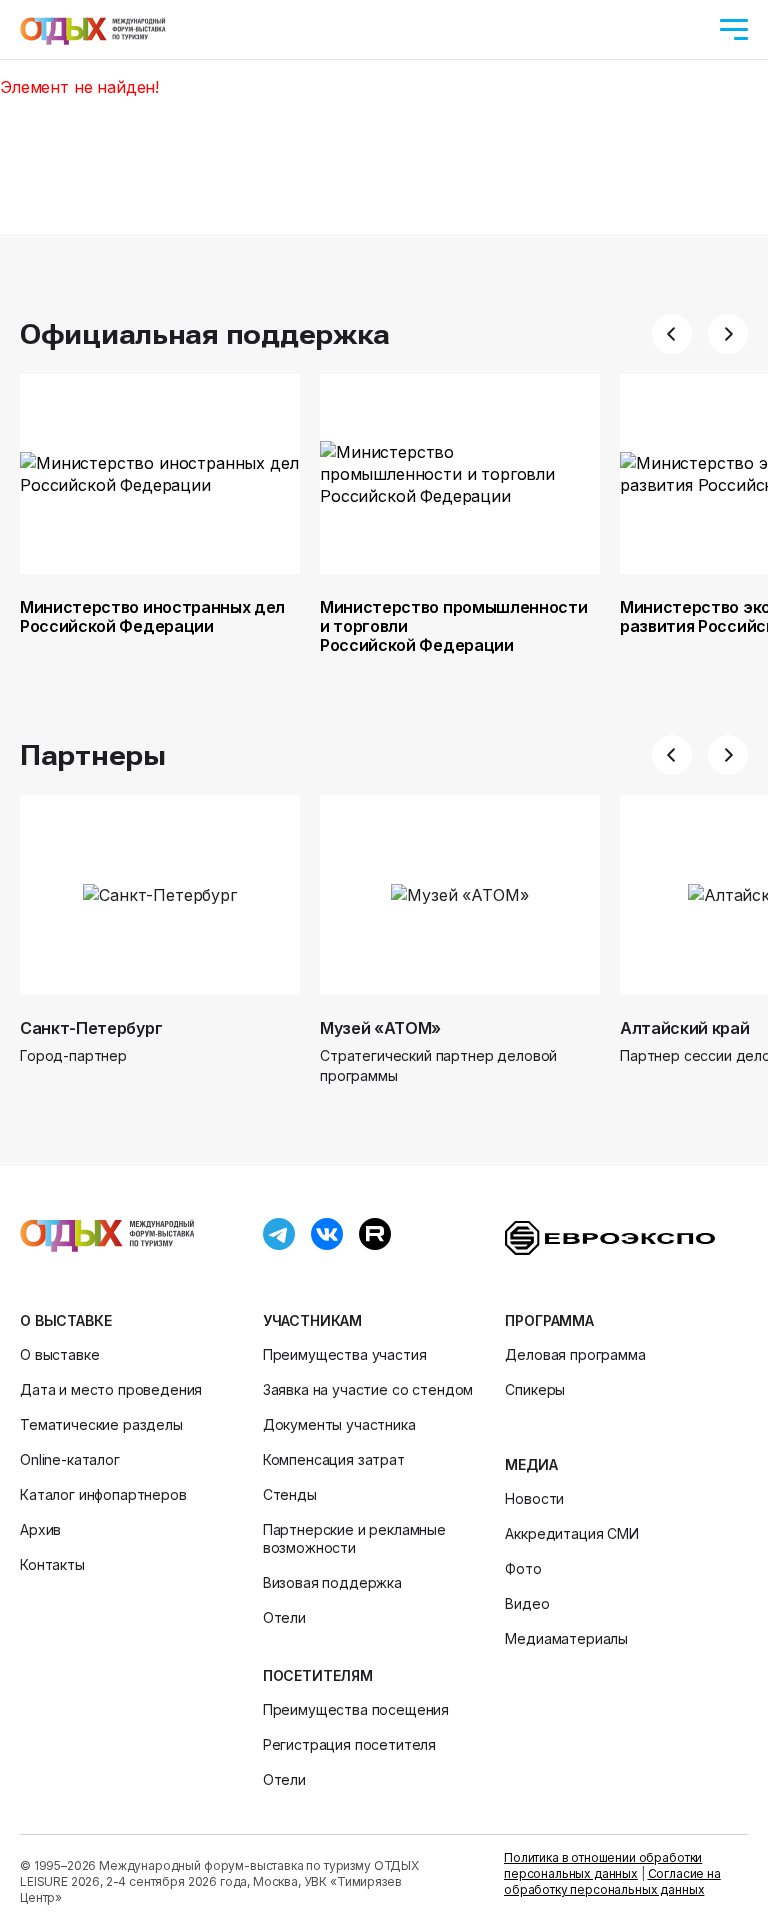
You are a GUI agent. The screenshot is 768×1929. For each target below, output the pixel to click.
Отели (284, 1617)
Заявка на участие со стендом (368, 1389)
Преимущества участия (345, 1354)
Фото (523, 1568)
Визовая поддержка (332, 1582)
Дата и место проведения (111, 1389)
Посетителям (318, 1675)
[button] (672, 334)
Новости (534, 1498)
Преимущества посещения (356, 1709)
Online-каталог (70, 1459)
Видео (527, 1603)
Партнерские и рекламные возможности (354, 1538)
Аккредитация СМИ (571, 1533)
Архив (40, 1529)
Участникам (312, 1320)
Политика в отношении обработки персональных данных (603, 1865)
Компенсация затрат (334, 1459)
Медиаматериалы (566, 1638)
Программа (549, 1320)
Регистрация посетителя (349, 1744)
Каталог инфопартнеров (103, 1494)
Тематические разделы (101, 1424)
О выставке (65, 1320)
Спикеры (535, 1389)
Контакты (52, 1564)
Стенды (290, 1494)
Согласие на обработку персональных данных (612, 1881)
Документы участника (339, 1424)
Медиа (531, 1464)
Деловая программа (575, 1354)
